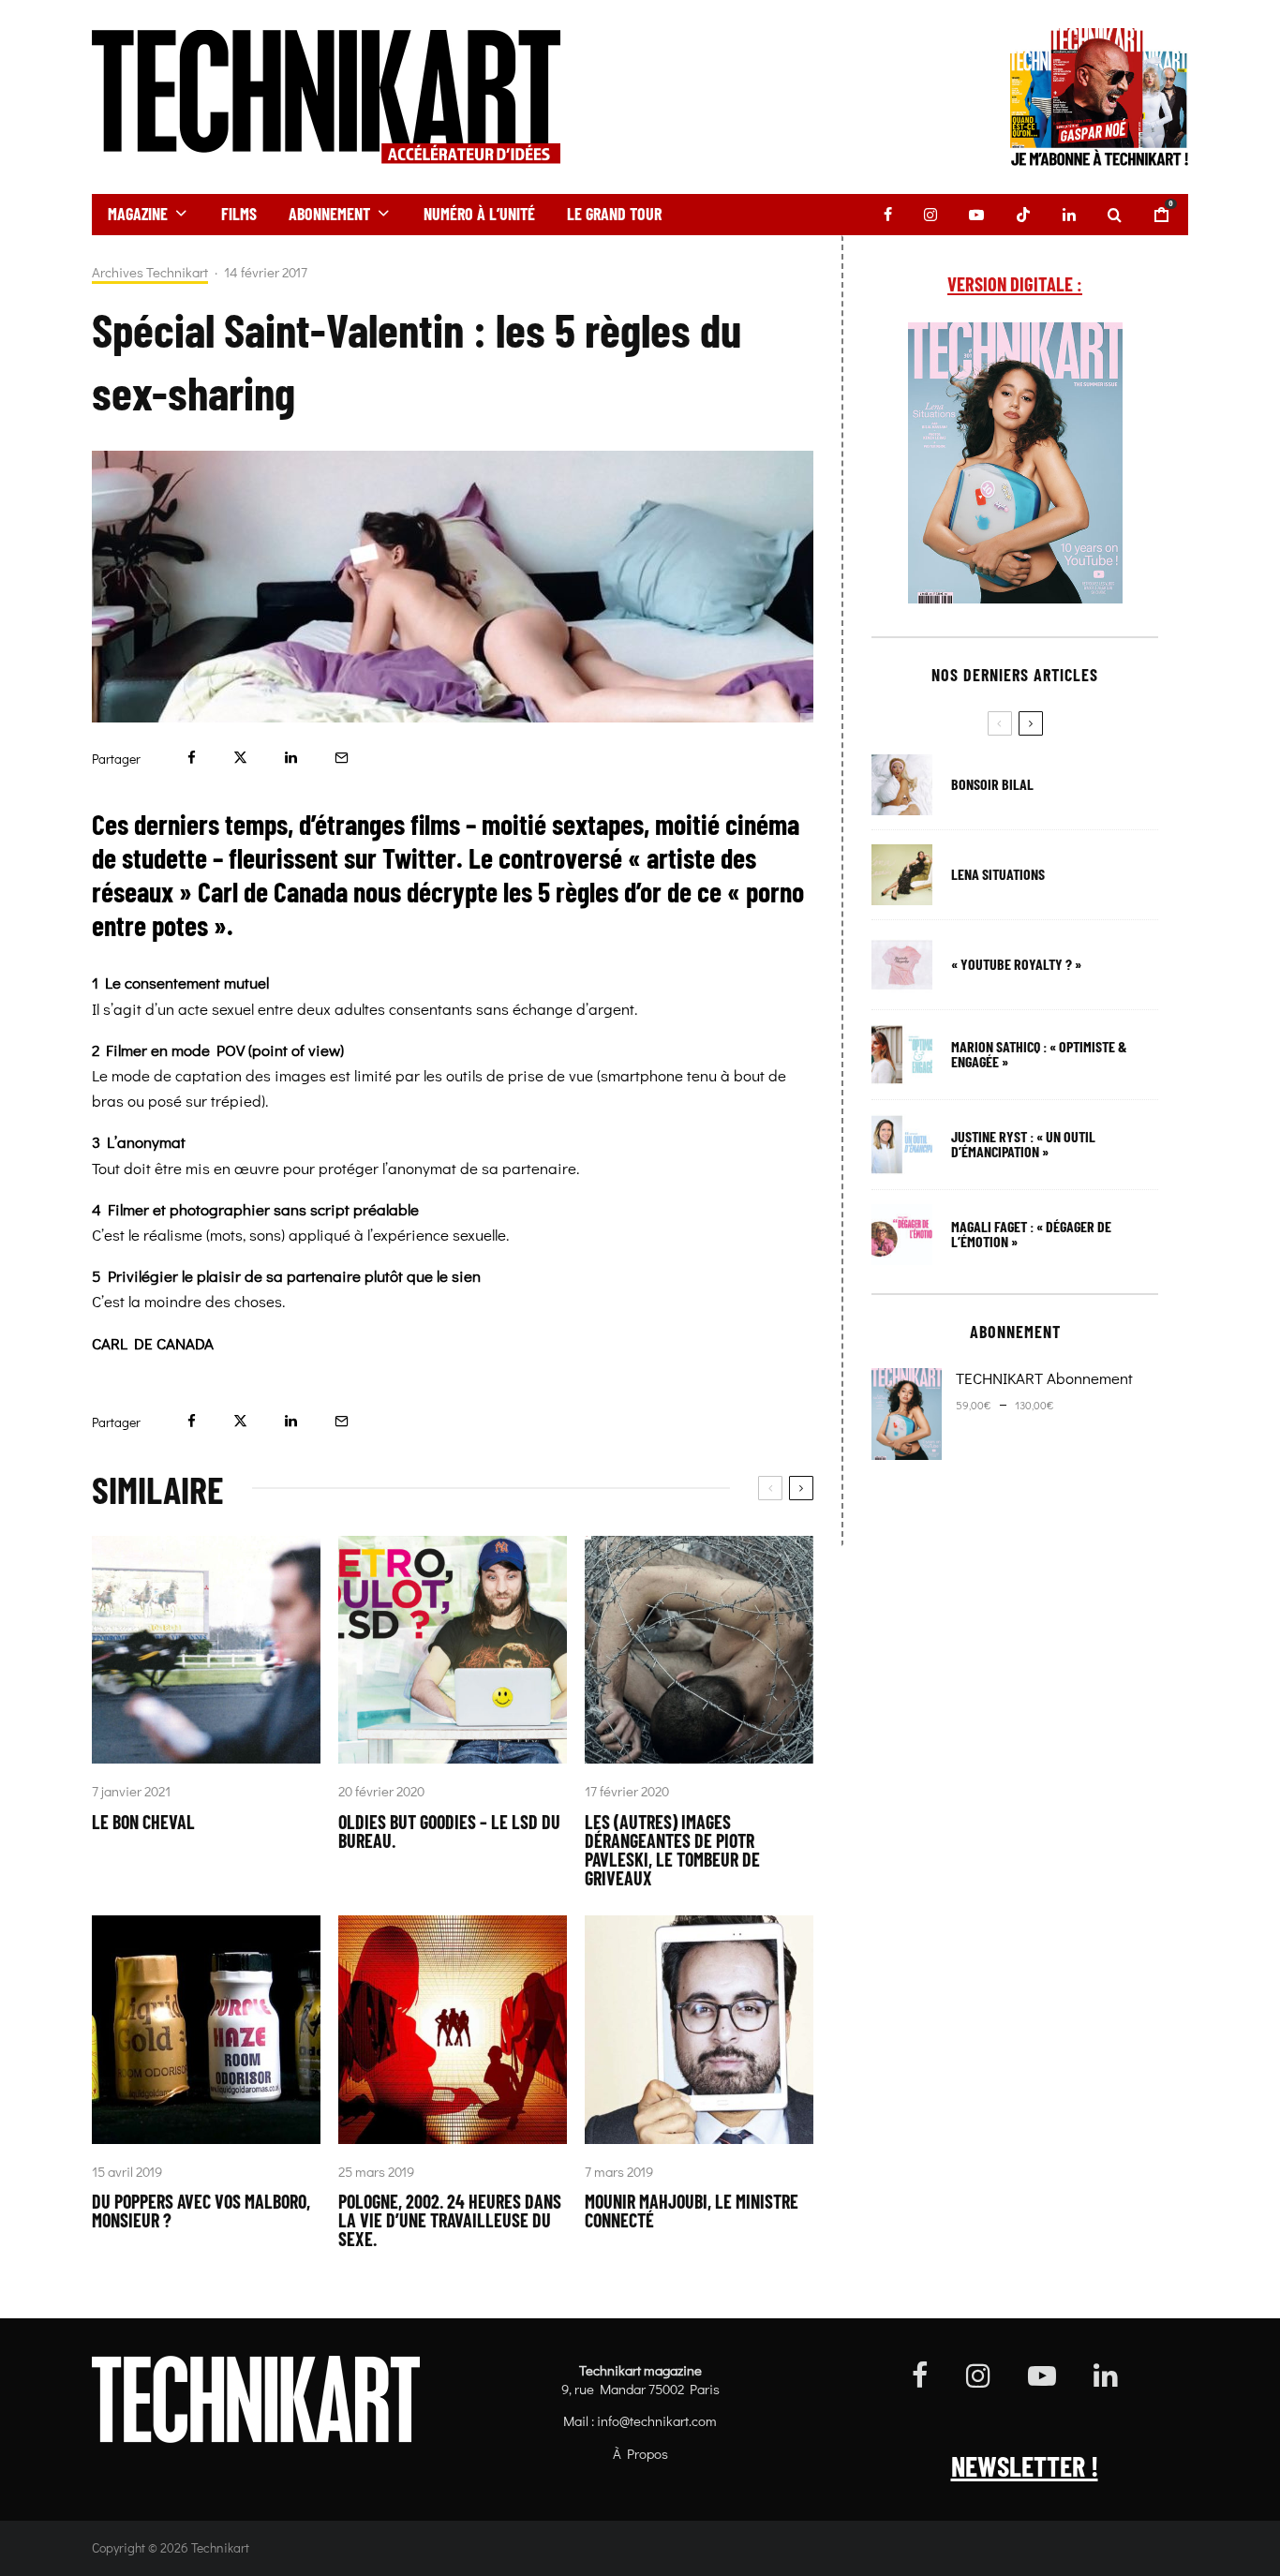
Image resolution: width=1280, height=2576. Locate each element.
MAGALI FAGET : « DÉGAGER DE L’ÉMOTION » (1031, 1234)
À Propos (640, 2453)
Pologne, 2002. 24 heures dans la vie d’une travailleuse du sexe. (450, 2220)
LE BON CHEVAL (143, 1822)
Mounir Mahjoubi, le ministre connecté (692, 2211)
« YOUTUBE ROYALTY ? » (1016, 964)
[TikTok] (1023, 215)
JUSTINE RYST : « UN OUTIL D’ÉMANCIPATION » (1023, 1144)
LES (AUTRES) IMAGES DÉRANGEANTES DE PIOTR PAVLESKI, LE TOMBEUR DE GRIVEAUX (672, 1850)
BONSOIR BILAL (992, 784)
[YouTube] (976, 215)
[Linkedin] (1069, 215)
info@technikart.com (657, 2420)
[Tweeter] (240, 758)
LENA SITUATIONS (998, 874)
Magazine (138, 214)
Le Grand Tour (614, 214)
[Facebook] (888, 215)
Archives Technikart (150, 272)
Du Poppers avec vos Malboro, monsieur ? (201, 2211)
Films (239, 214)
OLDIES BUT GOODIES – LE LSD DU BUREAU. (449, 1831)
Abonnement (329, 214)
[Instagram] (930, 215)
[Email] (342, 758)
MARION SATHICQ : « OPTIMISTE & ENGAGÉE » (1039, 1054)
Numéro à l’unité (479, 214)
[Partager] (192, 758)
